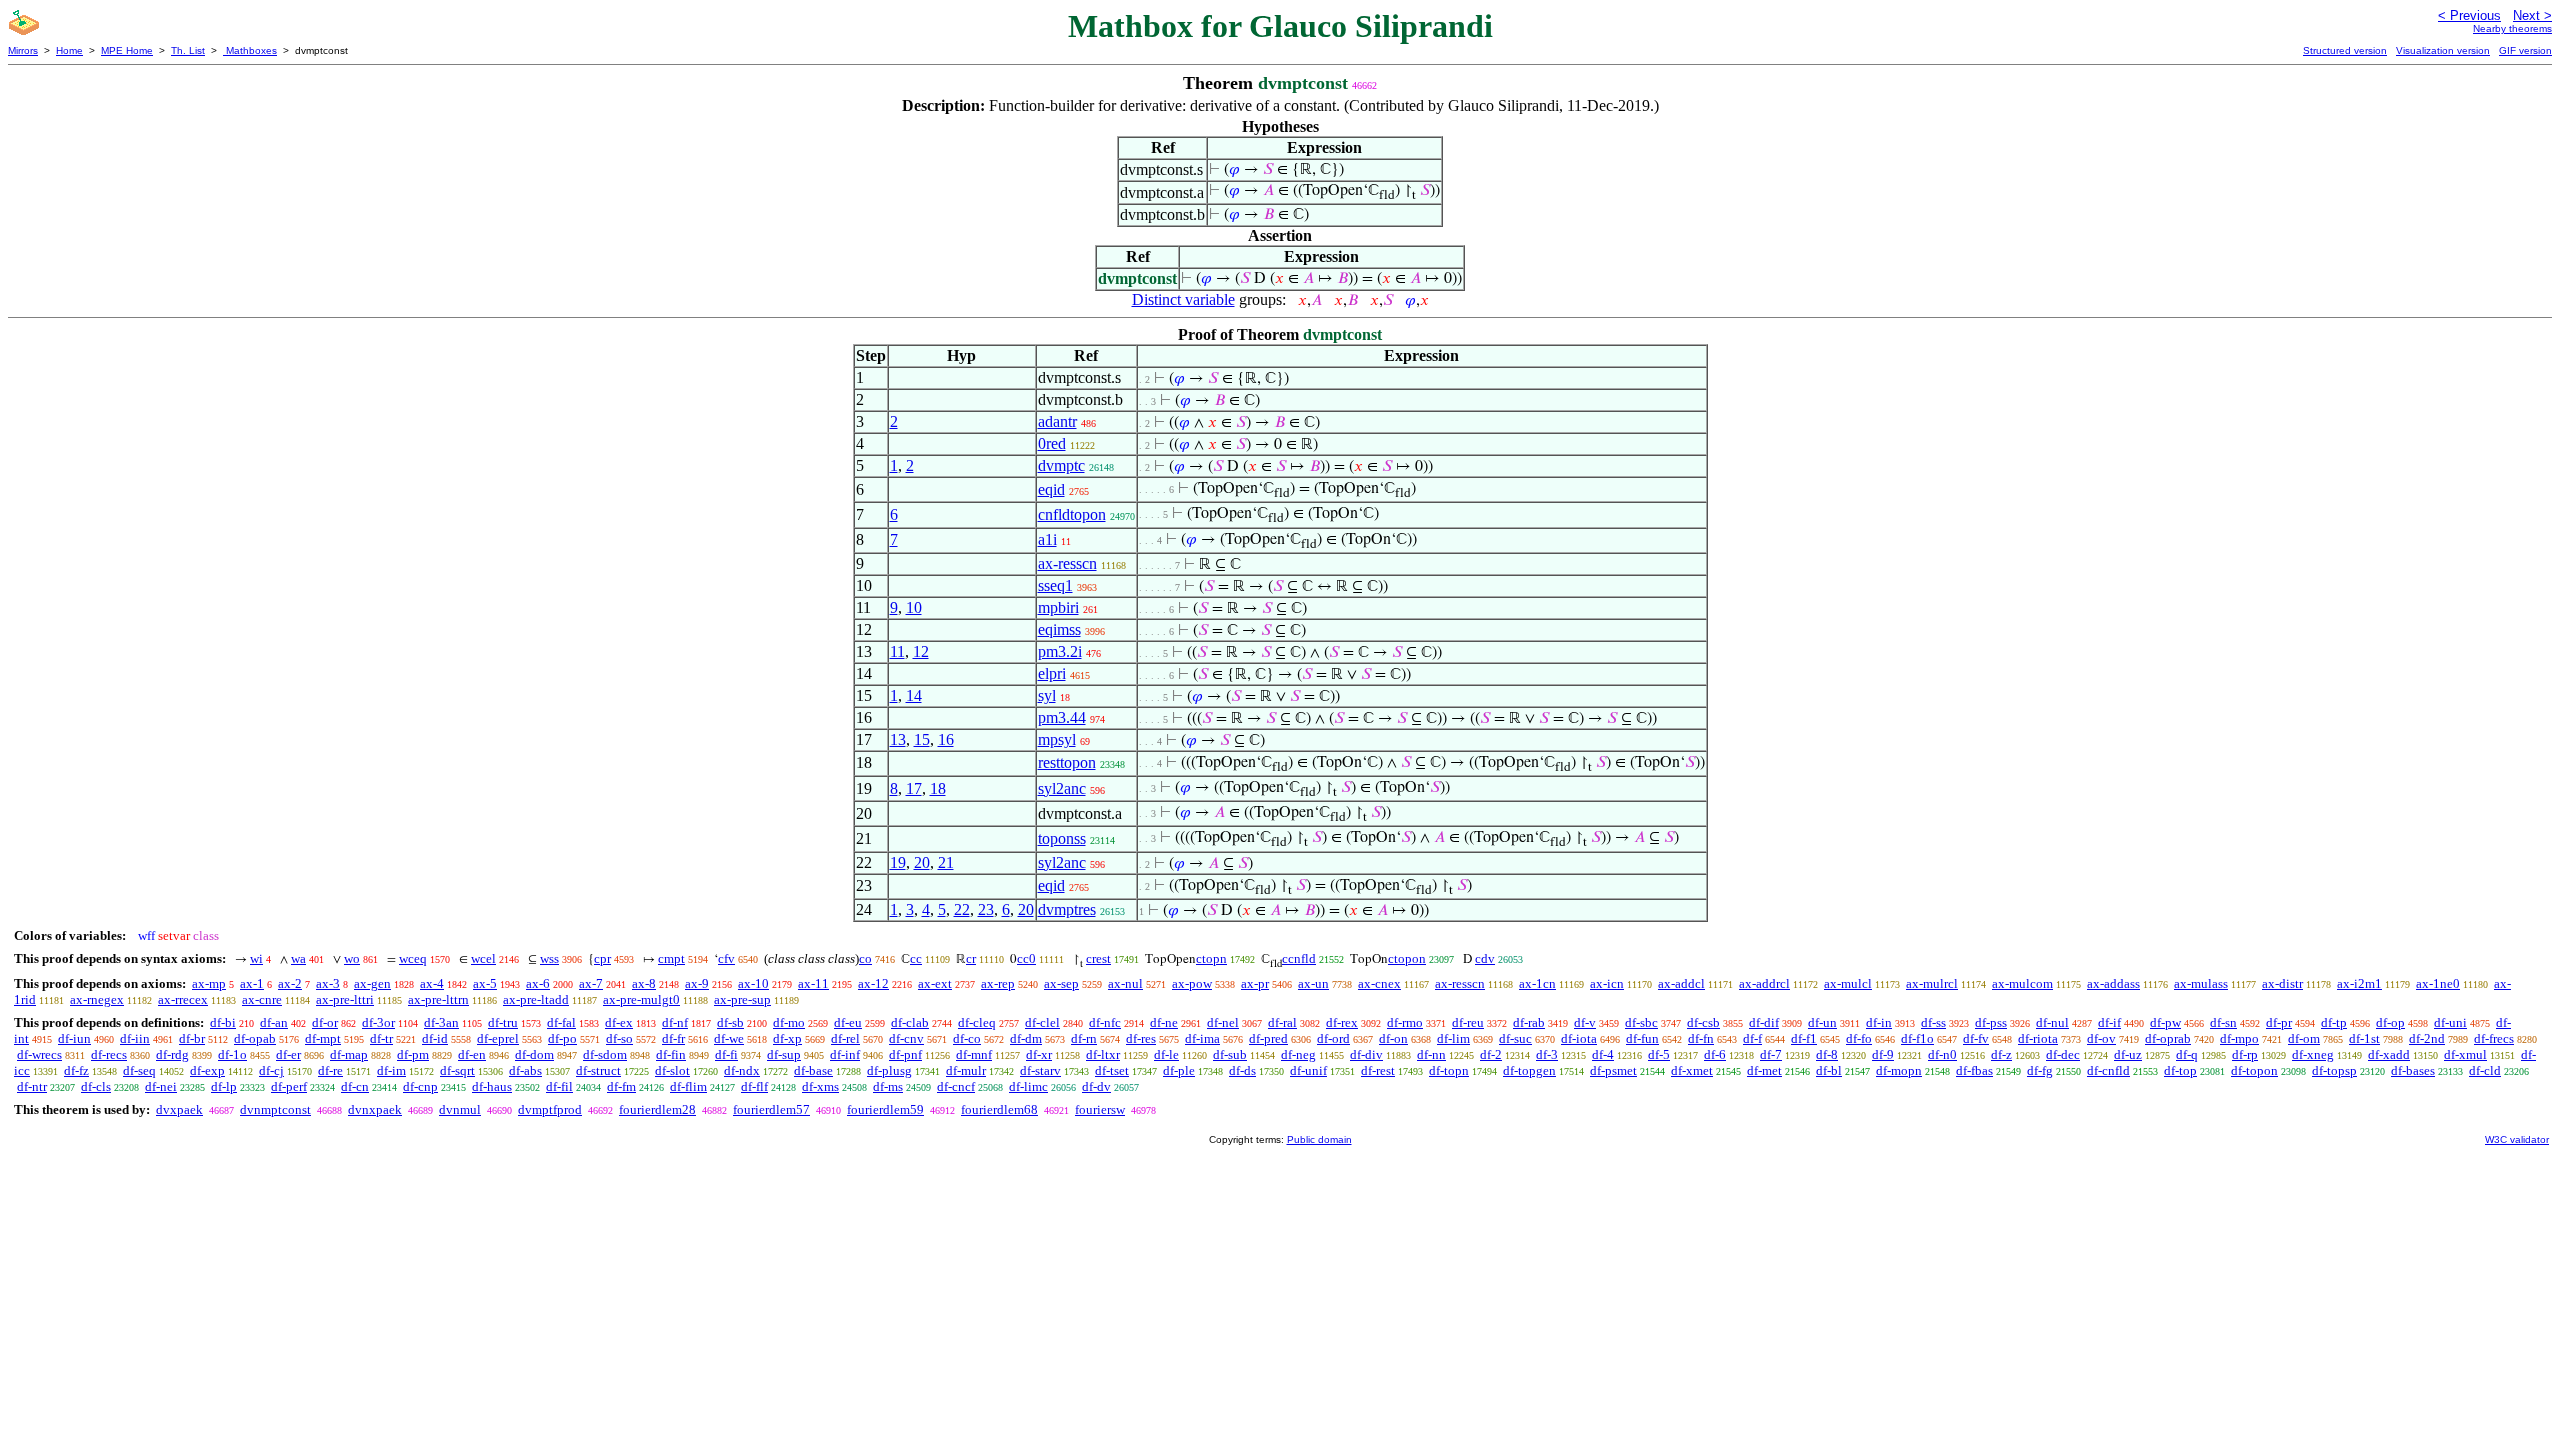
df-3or (378, 1022)
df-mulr (966, 1070)
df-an (274, 1022)
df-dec (2063, 1054)
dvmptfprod (550, 1109)
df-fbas (1974, 1070)
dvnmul (460, 1109)
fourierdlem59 (885, 1109)
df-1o (232, 1054)
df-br (192, 1038)
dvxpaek (179, 1109)
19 (898, 862)
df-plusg (889, 1070)
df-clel (1042, 1022)
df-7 (1771, 1054)
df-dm (1026, 1038)
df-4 (1603, 1054)
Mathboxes (250, 50)
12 (921, 651)
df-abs (525, 1070)
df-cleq (977, 1022)
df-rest (1378, 1070)
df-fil (559, 1086)
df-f (1752, 1038)
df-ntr (32, 1086)
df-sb (730, 1022)
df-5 (1659, 1054)
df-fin (671, 1054)
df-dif (1764, 1022)
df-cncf (956, 1086)
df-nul (2052, 1022)
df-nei (161, 1086)
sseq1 (1055, 585)
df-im (391, 1070)
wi (256, 958)
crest (1098, 958)
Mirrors (23, 50)
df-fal (561, 1022)
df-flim (688, 1086)
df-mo (789, 1022)
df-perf (289, 1086)
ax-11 (813, 983)
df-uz (2128, 1054)
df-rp (2245, 1054)
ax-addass (2113, 983)
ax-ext (935, 983)
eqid (1051, 489)
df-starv (1040, 1070)
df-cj (271, 1070)
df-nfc (1105, 1022)
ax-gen (372, 983)
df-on (1393, 1038)
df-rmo (1405, 1022)
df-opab (255, 1038)
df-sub (1230, 1054)
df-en (472, 1054)
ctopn (1211, 958)
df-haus (492, 1086)
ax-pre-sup (742, 999)
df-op (2390, 1022)
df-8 (1827, 1054)
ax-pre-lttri (345, 999)
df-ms (888, 1086)
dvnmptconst (275, 1109)
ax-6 (538, 983)
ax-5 (485, 983)
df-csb (1703, 1022)
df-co (967, 1038)
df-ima (1202, 1038)
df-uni (2450, 1022)
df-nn (1431, 1054)
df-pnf (905, 1054)
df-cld (2485, 1070)
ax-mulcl (1848, 983)
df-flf (754, 1086)
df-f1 (1804, 1038)
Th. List (188, 50)
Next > (2532, 15)
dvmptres (1067, 909)
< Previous (2469, 15)
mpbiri (1058, 607)
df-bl (1829, 1070)
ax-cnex (1379, 983)
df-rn (1084, 1038)
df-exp (207, 1070)
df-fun (1642, 1038)
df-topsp (2334, 1070)
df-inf (845, 1054)
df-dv (1096, 1086)
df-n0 (1942, 1054)
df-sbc (1641, 1022)
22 (962, 909)
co (865, 958)
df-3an (441, 1022)
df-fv (1976, 1038)
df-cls (96, 1086)
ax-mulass (2201, 983)
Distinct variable (1183, 299)
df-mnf (974, 1054)
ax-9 (697, 983)
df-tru (503, 1022)
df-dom (534, 1054)
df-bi (223, 1022)
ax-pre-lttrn (438, 999)
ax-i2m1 (2359, 983)
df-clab (910, 1022)
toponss (1062, 838)
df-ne (1164, 1022)
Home (69, 50)
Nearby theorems (2512, 28)
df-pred (1268, 1038)
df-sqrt (457, 1070)
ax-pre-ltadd (536, 999)
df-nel (1223, 1022)
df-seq (139, 1070)
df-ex (619, 1022)
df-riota (2038, 1038)
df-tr (381, 1038)
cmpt (671, 958)
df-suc (1515, 1038)
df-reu (1468, 1022)
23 (986, 909)
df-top (2180, 1070)
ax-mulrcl (1932, 983)
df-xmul (2465, 1054)
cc (916, 958)
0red (1052, 443)
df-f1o (1917, 1038)
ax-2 (290, 983)
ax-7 (591, 983)
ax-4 (432, 983)
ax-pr (1255, 983)
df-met (1764, 1070)
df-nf (675, 1022)
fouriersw (1100, 1109)
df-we (729, 1038)
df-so (619, 1038)
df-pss (1991, 1022)
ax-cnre (262, 999)
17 (914, 788)
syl (1047, 695)
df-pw (2165, 1022)
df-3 (1547, 1054)
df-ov (2101, 1038)
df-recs (109, 1054)
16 (946, 739)
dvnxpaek (375, 1109)
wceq (413, 958)
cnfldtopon (1072, 514)
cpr (602, 958)
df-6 (1715, 1054)
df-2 (1491, 1054)
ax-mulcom (2022, 983)
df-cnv (906, 1038)
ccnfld (1299, 958)
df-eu (848, 1022)
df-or (325, 1022)
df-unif (1308, 1070)
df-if (2109, 1022)
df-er (288, 1054)
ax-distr (2282, 983)
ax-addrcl (1764, 983)
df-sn (2223, 1022)
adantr (1057, 421)
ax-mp (209, 983)
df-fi (726, 1054)
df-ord (1333, 1038)
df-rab (1529, 1022)
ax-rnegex (97, 999)
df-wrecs (39, 1054)
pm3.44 (1062, 717)
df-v (1585, 1022)
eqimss (1059, 629)
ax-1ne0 (2438, 983)
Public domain (1319, 1139)
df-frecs (2494, 1038)
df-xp (787, 1038)
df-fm (621, 1086)
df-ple (1179, 1070)
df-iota (1579, 1038)
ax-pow (1192, 983)
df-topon (2254, 1070)
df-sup (784, 1054)
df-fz (76, 1070)
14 (914, 695)
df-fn (1701, 1038)
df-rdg (172, 1054)
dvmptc (1061, 465)
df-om (2304, 1038)
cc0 (1026, 958)
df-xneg (2313, 1054)
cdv (1485, 958)
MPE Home (127, 50)
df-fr (673, 1038)
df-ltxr (1103, 1054)
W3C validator (2517, 1139)
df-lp (224, 1086)
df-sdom (605, 1054)
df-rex (1342, 1022)
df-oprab (2168, 1038)
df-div (1366, 1054)
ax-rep (998, 983)
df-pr (2279, 1022)
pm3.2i (1060, 651)
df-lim (1453, 1038)
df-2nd (2427, 1038)
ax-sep (1061, 983)
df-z (2001, 1054)
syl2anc (1062, 788)
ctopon (1407, 958)
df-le (1166, 1054)
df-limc (1028, 1086)
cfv (726, 958)
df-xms (820, 1086)
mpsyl (1057, 739)
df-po (562, 1038)
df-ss (1933, 1022)
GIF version (2525, 50)
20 (922, 862)
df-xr (1039, 1054)
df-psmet (1613, 1070)
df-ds (1242, 1070)
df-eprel (498, 1038)
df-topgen (1529, 1070)
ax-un (1313, 983)
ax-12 (873, 983)
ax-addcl (1681, 983)
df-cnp (420, 1086)
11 (897, 651)
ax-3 (328, 983)
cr (971, 958)
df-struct (598, 1070)
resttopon (1067, 762)
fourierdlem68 (999, 1109)
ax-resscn (1067, 563)
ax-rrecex (183, 999)
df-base (813, 1070)
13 (898, 739)
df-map (349, 1054)
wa (298, 958)
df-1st (2364, 1038)
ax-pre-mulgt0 (641, 999)
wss (549, 958)
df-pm (413, 1054)
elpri (1052, 673)
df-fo (1859, 1038)
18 (938, 788)
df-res (1141, 1038)
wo (352, 958)
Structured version (2345, 50)
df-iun (74, 1038)
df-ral (1282, 1022)
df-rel (845, 1038)
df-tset (1112, 1070)
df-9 (1883, 1054)
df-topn (1449, 1070)
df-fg (2040, 1070)
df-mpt (323, 1038)
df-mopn (1899, 1070)
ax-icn (1607, 983)
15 (922, 739)
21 (946, 862)
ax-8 (644, 983)
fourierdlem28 (657, 1109)
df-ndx (742, 1070)
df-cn (355, 1086)
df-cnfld (2108, 1070)
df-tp (2334, 1022)
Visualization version (2443, 50)
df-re (330, 1070)
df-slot (672, 1070)
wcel (483, 958)
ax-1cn (1537, 983)
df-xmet (1692, 1070)
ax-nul (1125, 983)
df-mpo (2239, 1038)
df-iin (135, 1038)
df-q (2187, 1054)
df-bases (2413, 1070)
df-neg (1298, 1054)
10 (914, 607)
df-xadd (2389, 1054)
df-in (1879, 1022)
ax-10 (753, 983)
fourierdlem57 (771, 1109)
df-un (1822, 1022)
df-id (435, 1038)
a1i (1047, 539)
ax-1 (252, 983)
